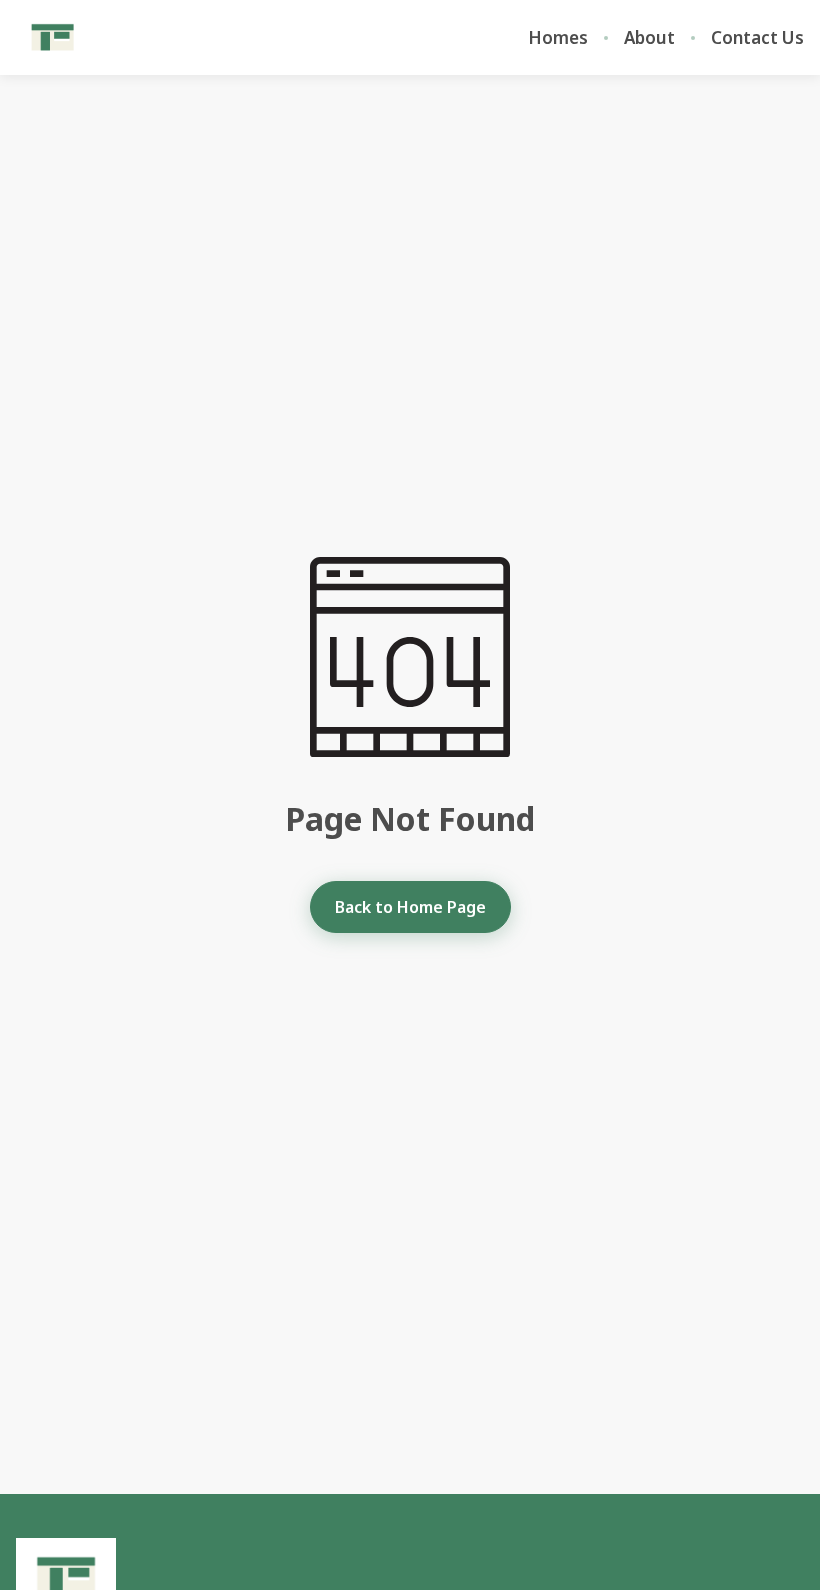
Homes (558, 38)
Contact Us (757, 38)
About (649, 38)
